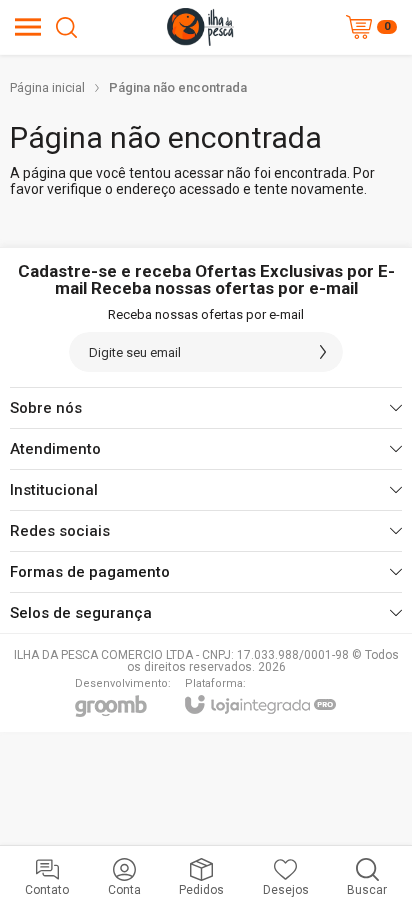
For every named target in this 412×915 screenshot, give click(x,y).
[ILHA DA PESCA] (200, 27)
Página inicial (47, 87)
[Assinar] (323, 352)
